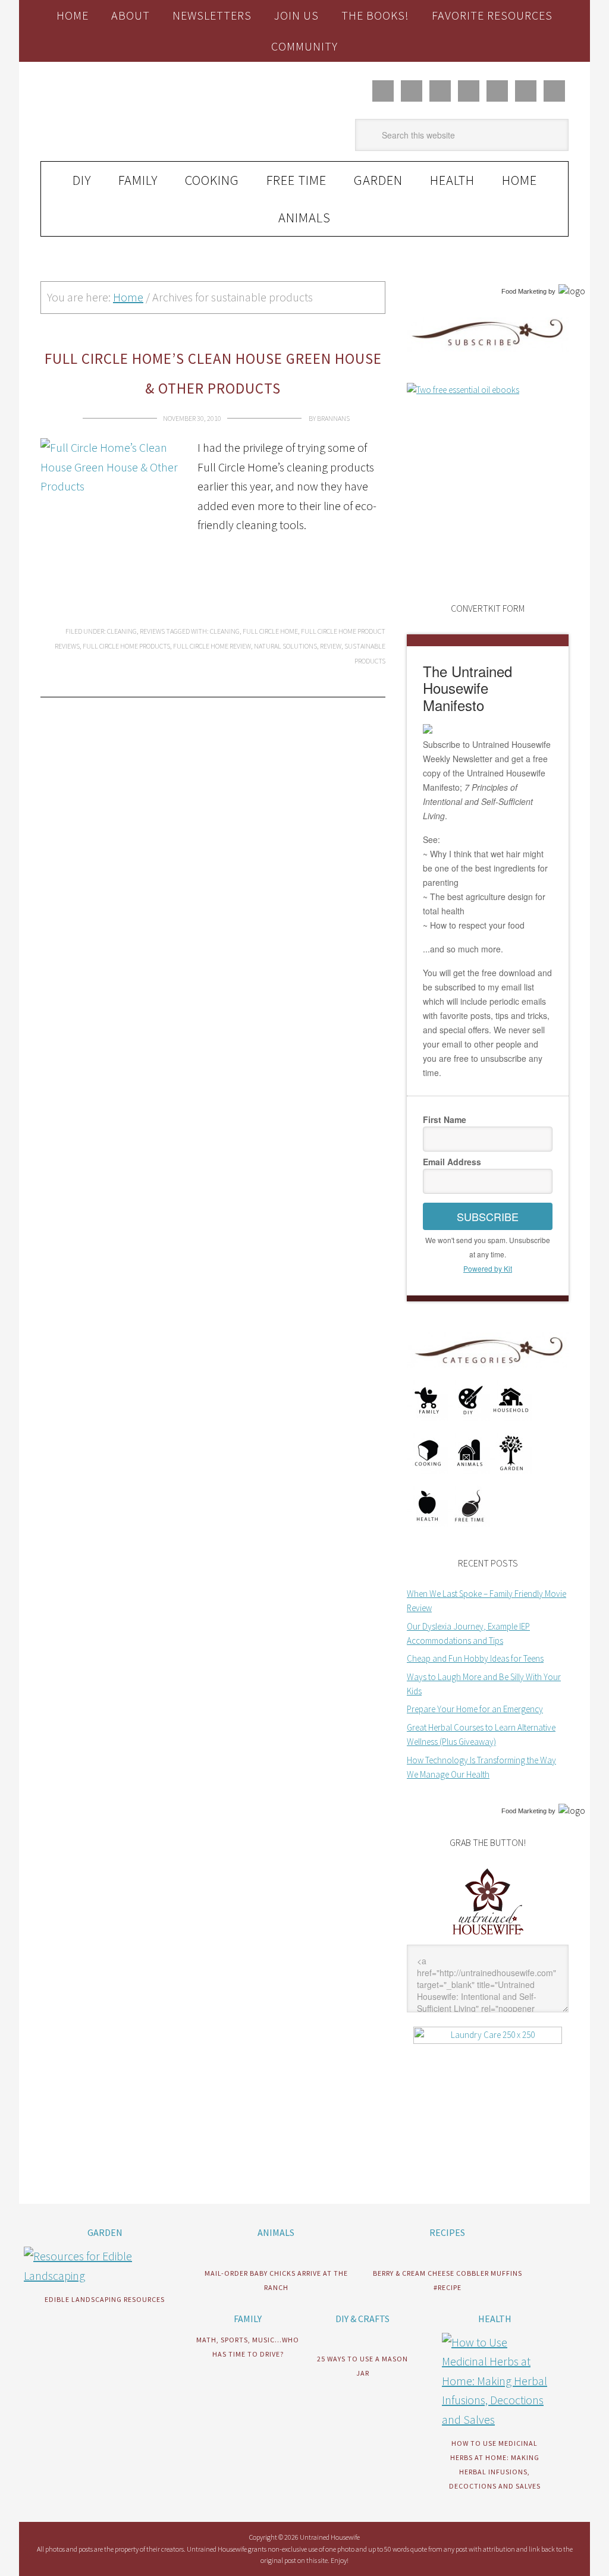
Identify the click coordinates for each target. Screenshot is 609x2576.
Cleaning (122, 631)
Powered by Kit (488, 1268)
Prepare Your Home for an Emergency (475, 1709)
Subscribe (488, 1216)
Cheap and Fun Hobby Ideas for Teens (475, 1658)
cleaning (225, 631)
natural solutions (285, 646)
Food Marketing (524, 291)
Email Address (452, 1162)
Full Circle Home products (126, 646)
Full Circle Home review (212, 646)
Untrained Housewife (121, 112)
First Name (445, 1119)
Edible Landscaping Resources (105, 2299)
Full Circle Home (270, 631)
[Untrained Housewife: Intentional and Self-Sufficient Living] (488, 1937)
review (331, 646)
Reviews (152, 631)
